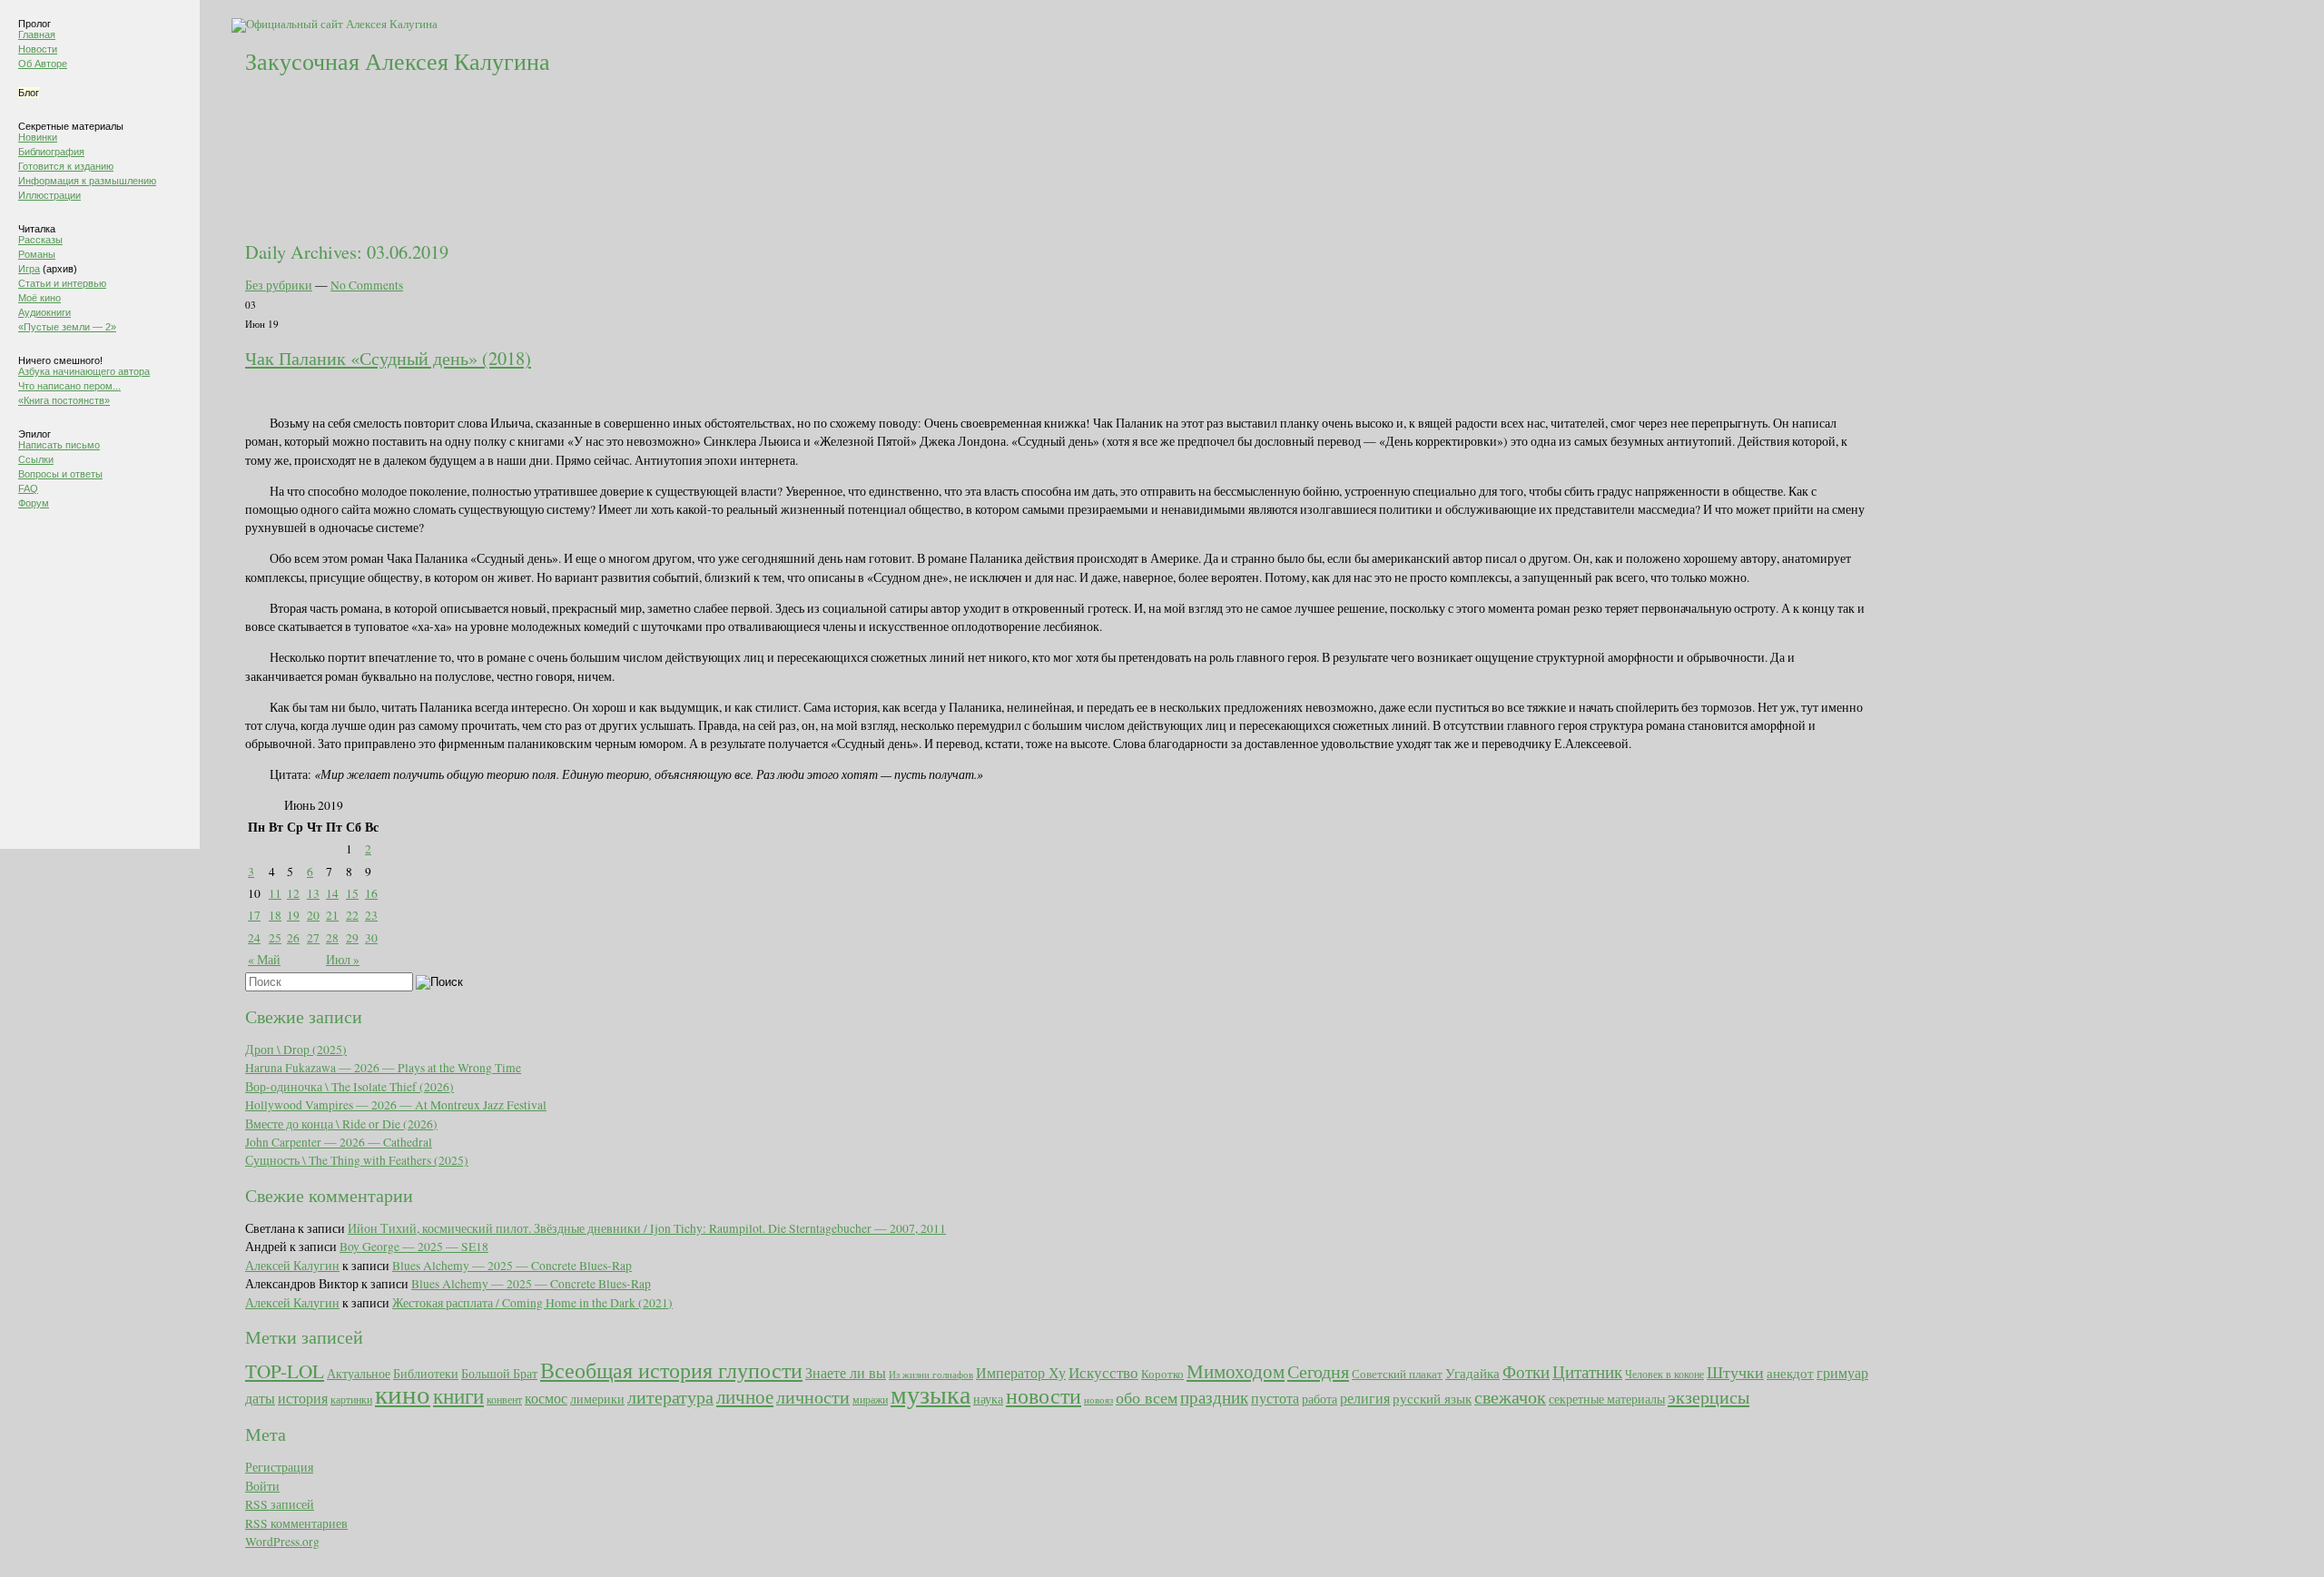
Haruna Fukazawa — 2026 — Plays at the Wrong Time (383, 1068)
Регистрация (279, 1467)
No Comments (367, 285)
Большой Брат (499, 1374)
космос (546, 1398)
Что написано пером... (69, 386)
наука (988, 1399)
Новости (38, 49)
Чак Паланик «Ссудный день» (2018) (388, 358)
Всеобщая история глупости (671, 1370)
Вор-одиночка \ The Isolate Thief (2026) (350, 1087)
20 (313, 915)
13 (313, 893)
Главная (37, 34)
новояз (1098, 1400)
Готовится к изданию (66, 166)
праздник (1214, 1396)
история (303, 1398)
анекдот (1790, 1373)
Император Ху (1021, 1373)
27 (313, 938)
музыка (931, 1394)
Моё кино (39, 298)
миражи (870, 1399)
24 (254, 938)
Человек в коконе (1664, 1374)
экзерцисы (1709, 1397)
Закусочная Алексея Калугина (398, 61)
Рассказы (40, 240)
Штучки (1735, 1372)
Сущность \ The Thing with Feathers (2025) (357, 1160)
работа (1320, 1399)
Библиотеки (426, 1373)
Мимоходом (1236, 1371)
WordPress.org (282, 1542)
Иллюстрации (49, 195)
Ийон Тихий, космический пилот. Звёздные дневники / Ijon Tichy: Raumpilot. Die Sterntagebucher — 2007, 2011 (647, 1228)
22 (352, 915)
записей (280, 1504)
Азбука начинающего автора (84, 371)
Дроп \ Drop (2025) (296, 1050)
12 (293, 893)
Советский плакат (1397, 1374)
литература (670, 1397)
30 (371, 938)
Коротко (1162, 1374)
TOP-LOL (285, 1371)
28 (332, 938)
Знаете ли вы (846, 1373)
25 (275, 938)
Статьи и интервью (62, 283)
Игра (29, 269)
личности (813, 1397)
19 (293, 915)
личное (745, 1396)
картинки (351, 1399)
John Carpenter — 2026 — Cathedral (339, 1142)
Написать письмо (59, 445)
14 (332, 893)
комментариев (296, 1523)
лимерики (597, 1399)
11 (275, 893)
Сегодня (1318, 1371)
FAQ (28, 488)
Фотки (1526, 1371)
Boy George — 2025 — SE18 (414, 1247)
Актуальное (359, 1373)
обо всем (1147, 1397)
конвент (504, 1399)
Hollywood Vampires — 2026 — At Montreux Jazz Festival (396, 1105)
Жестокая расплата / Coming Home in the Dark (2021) (532, 1303)
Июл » (343, 960)
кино (403, 1393)
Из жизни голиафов (931, 1375)
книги (458, 1395)
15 (352, 893)
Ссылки (36, 459)
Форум (34, 503)
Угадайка (1472, 1373)
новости (1044, 1395)
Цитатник (1587, 1371)
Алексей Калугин (292, 1266)
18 (275, 915)
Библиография (51, 152)
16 (371, 893)
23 (371, 915)
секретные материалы (1607, 1399)
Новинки (38, 137)
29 (352, 938)
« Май (264, 960)
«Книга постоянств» (64, 400)
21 (332, 915)
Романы (37, 254)
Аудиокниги (44, 312)
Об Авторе (43, 64)
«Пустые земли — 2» (67, 327)
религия (1365, 1398)
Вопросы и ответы (60, 474)
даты (260, 1398)
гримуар (1842, 1373)
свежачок (1510, 1396)
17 (254, 915)
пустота (1275, 1398)
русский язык (1432, 1399)
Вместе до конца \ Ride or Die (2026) (341, 1124)
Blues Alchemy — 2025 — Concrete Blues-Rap (512, 1266)
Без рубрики (279, 285)
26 (293, 938)
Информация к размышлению (87, 181)
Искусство (1103, 1372)
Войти (262, 1486)
